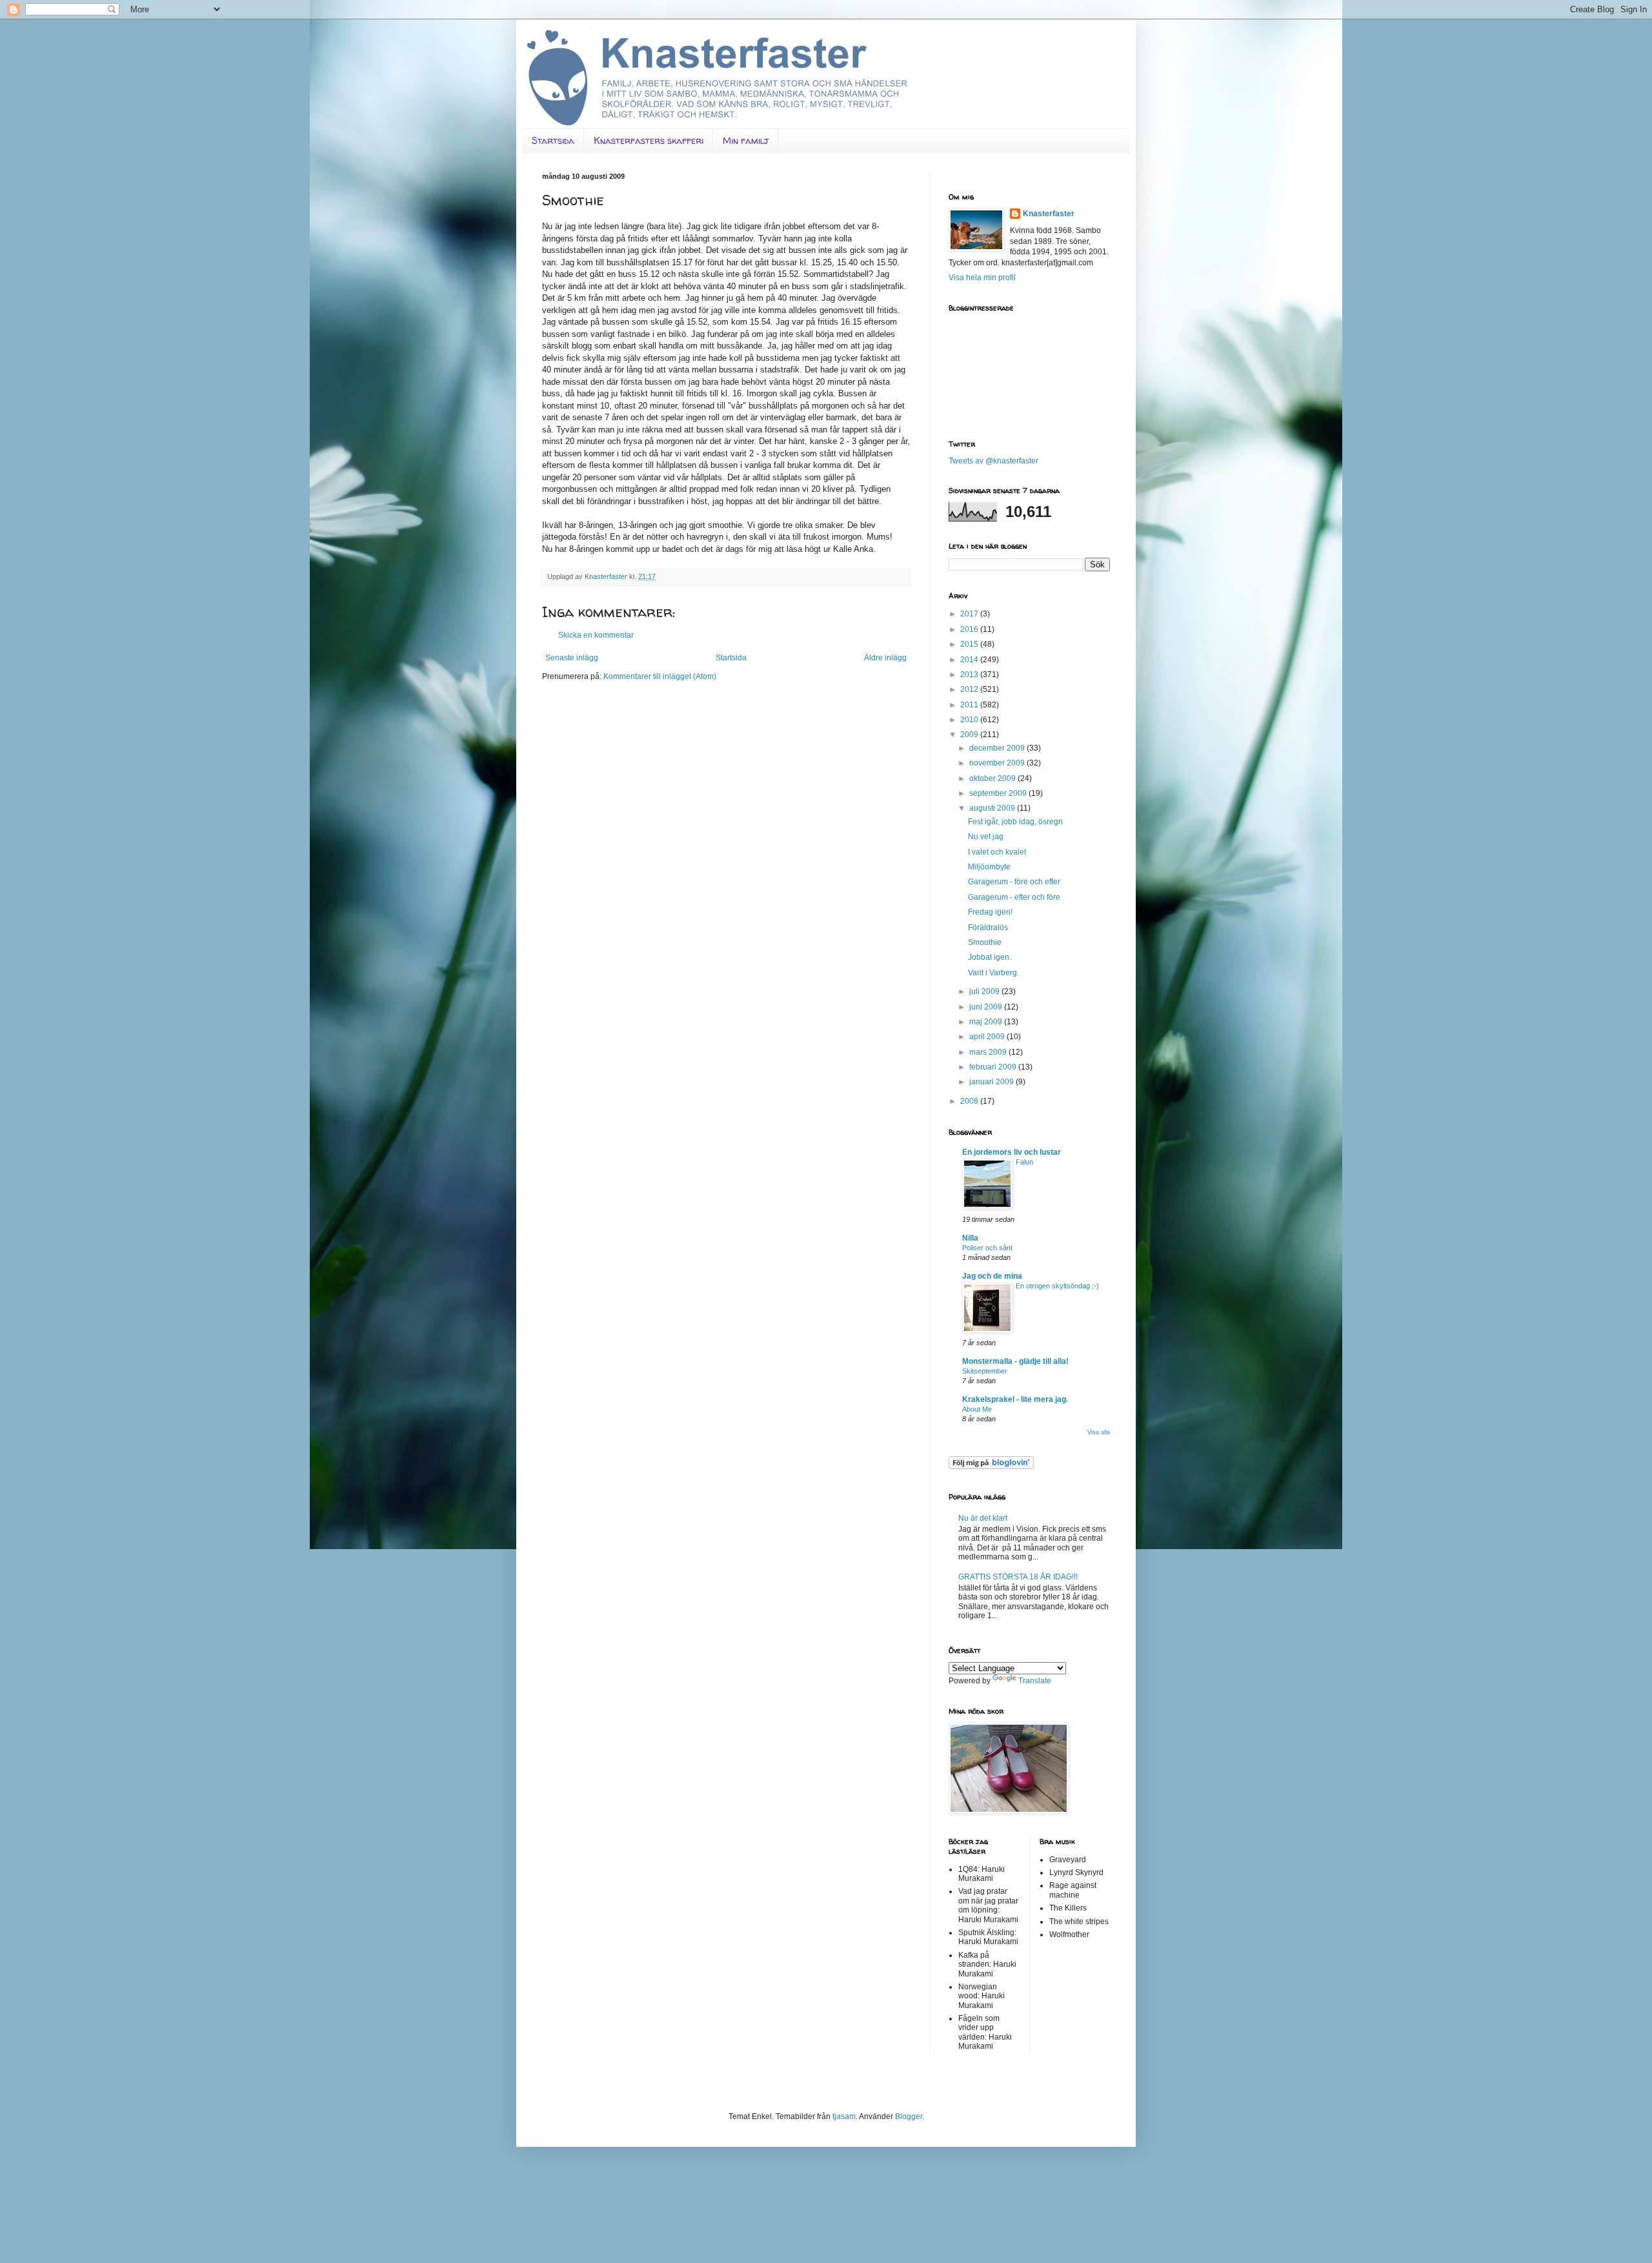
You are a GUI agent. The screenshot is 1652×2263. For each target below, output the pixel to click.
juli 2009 (985, 991)
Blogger (909, 2116)
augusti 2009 (993, 808)
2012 (970, 689)
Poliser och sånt (987, 1248)
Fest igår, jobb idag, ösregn (1015, 822)
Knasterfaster (1049, 214)
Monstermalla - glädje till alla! (1015, 1361)
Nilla (970, 1238)
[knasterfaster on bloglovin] (991, 1466)
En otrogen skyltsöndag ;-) (1057, 1286)
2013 (970, 675)
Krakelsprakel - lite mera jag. (1015, 1399)
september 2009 (999, 793)
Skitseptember (985, 1371)
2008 (970, 1101)
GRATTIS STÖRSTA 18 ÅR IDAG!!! (1018, 1577)
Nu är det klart (983, 1518)
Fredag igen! (990, 912)
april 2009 (988, 1037)
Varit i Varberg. (993, 973)
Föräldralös (988, 928)
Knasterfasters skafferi (649, 140)
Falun (1024, 1162)
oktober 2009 (993, 778)
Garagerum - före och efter (1014, 882)
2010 (970, 720)
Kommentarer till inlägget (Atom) (660, 676)
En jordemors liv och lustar (1012, 1152)
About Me (977, 1409)
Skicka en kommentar (596, 635)
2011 (970, 705)
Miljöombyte (989, 867)
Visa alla (1099, 1432)
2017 (970, 614)
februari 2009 (994, 1067)
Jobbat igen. (990, 957)
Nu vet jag (986, 837)
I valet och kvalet (997, 852)
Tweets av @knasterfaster (993, 461)
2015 (970, 644)
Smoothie (985, 942)
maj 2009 (987, 1022)
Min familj (746, 140)
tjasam (844, 2116)
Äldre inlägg (885, 658)
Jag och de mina (992, 1276)
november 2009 (998, 763)
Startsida (553, 140)
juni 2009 (987, 1007)
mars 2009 (989, 1052)
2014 (970, 660)
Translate (1035, 1681)
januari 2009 (992, 1082)
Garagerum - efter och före (1014, 897)
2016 (970, 629)
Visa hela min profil (982, 278)
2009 (970, 735)
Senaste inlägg (572, 658)
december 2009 (998, 748)
